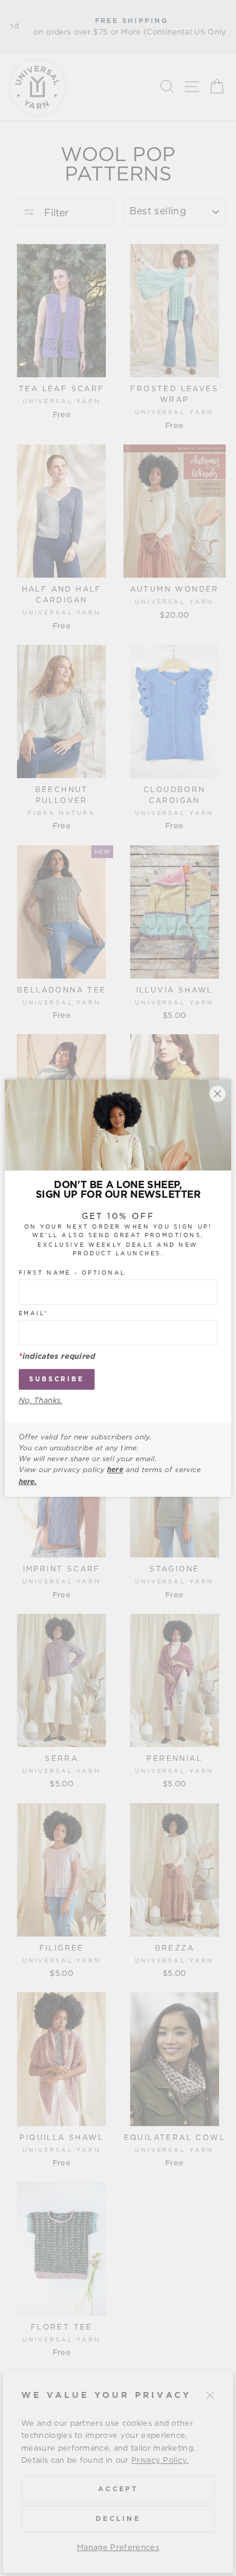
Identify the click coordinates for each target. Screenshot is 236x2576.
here (115, 1470)
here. (28, 1481)
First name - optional (72, 1273)
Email (34, 1313)
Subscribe (57, 1379)
